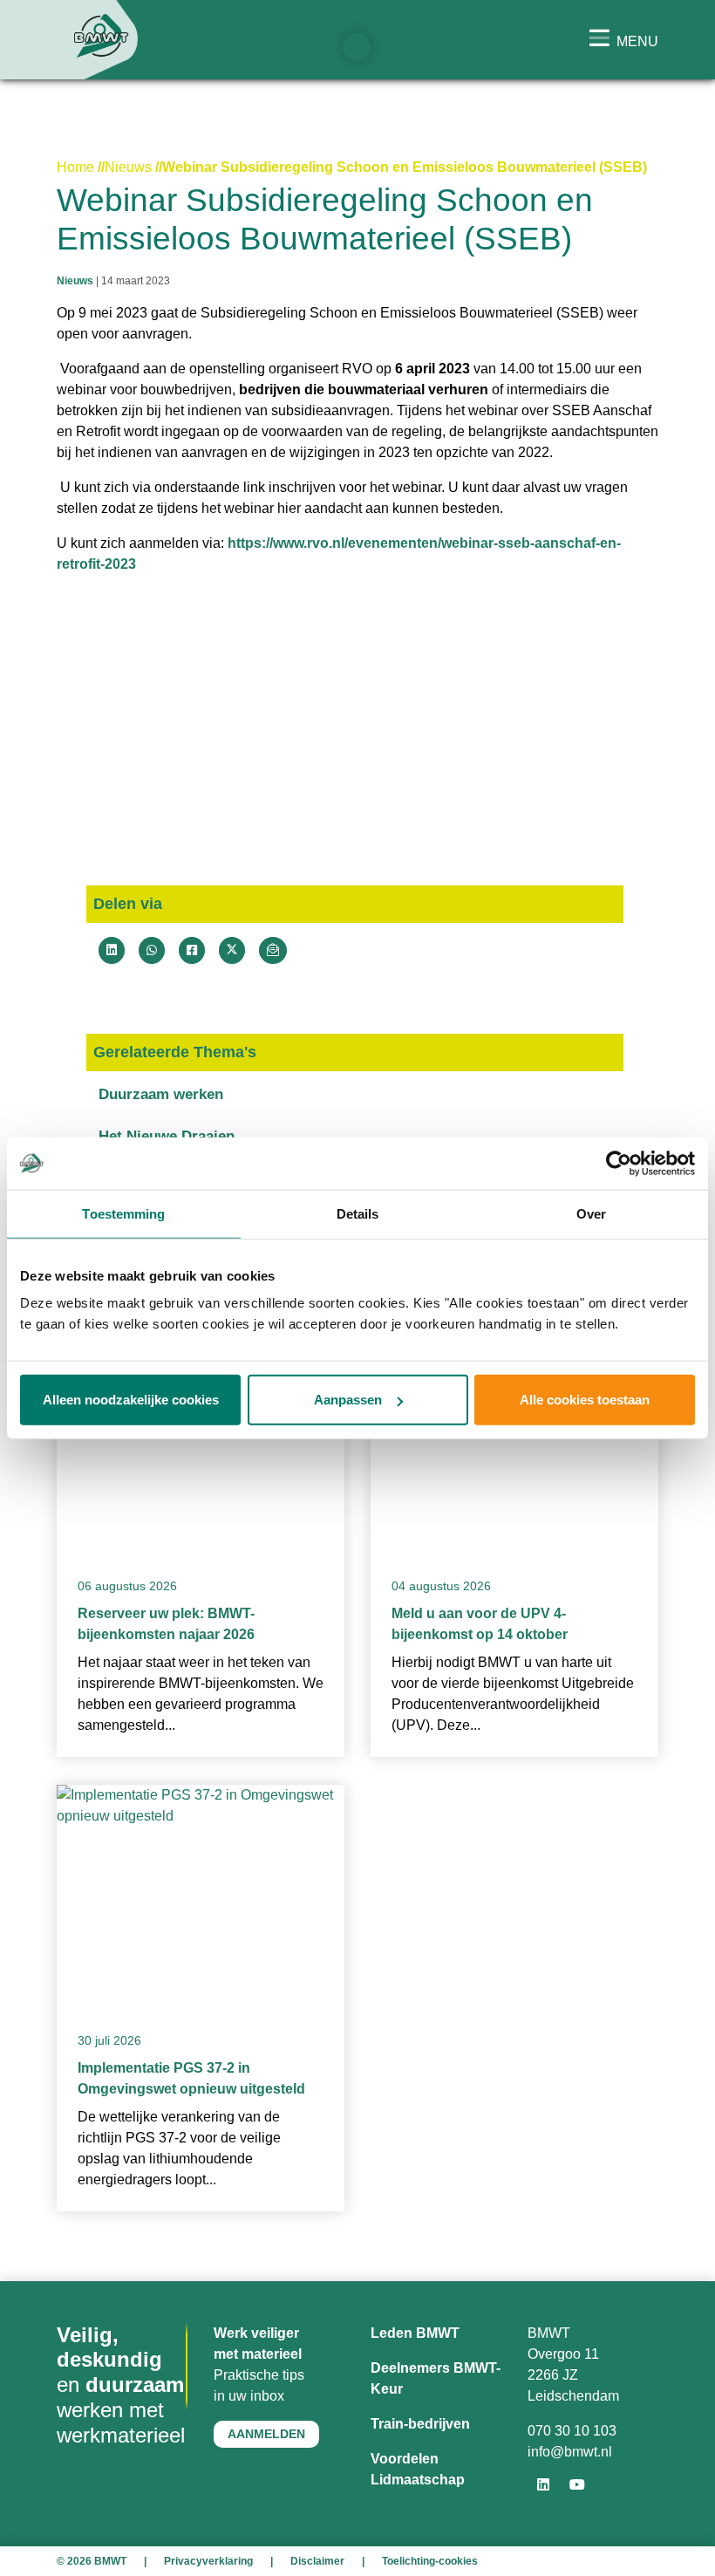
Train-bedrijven (420, 2424)
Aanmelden (266, 2434)
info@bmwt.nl (570, 2452)
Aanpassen (348, 1400)
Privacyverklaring (208, 2561)
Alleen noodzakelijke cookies (131, 1400)
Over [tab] (591, 1213)
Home (75, 167)
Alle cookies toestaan (585, 1400)
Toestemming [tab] (123, 1213)
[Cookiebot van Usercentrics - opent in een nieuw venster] (619, 1163)
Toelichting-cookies (430, 2561)
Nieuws (128, 167)
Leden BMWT (415, 2333)
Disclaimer (317, 2561)
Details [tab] (358, 1213)
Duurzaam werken (161, 1094)
